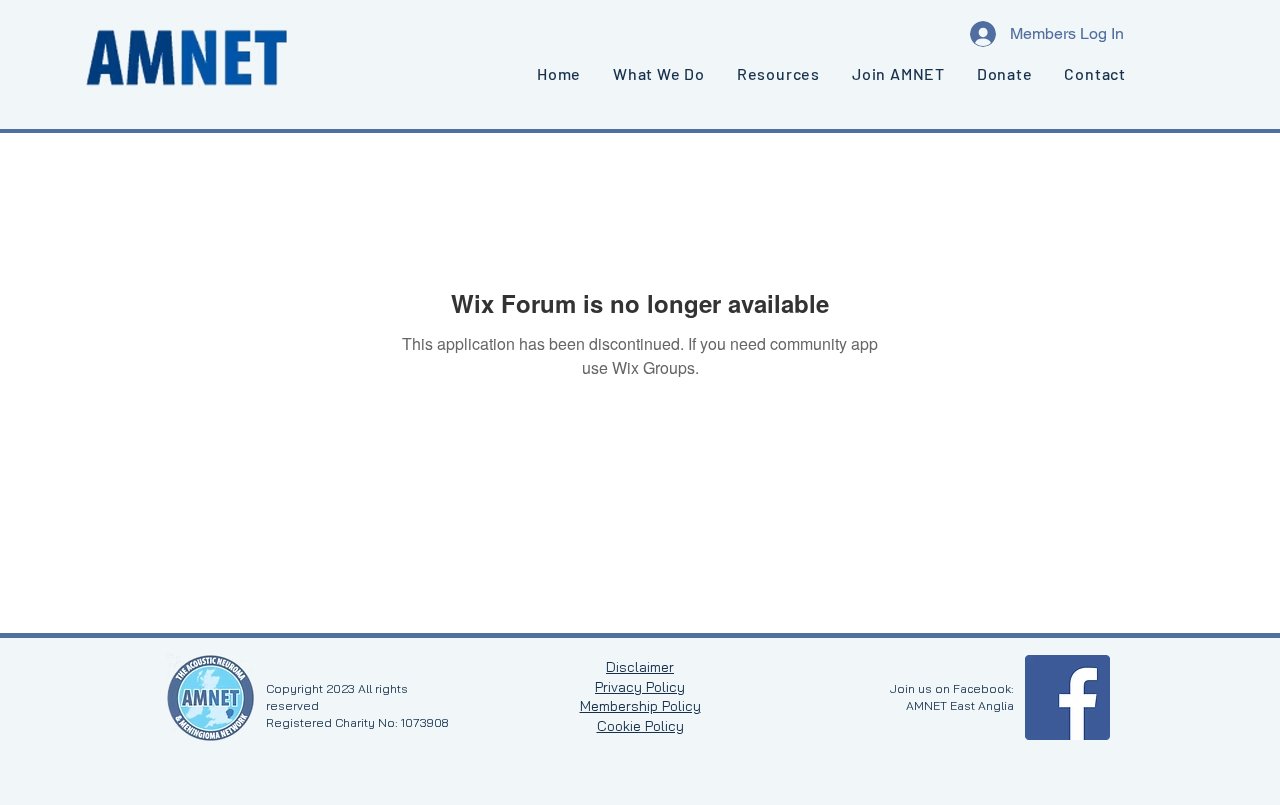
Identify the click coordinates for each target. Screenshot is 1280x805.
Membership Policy (640, 706)
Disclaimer (640, 667)
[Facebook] (1067, 697)
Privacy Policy (640, 687)
